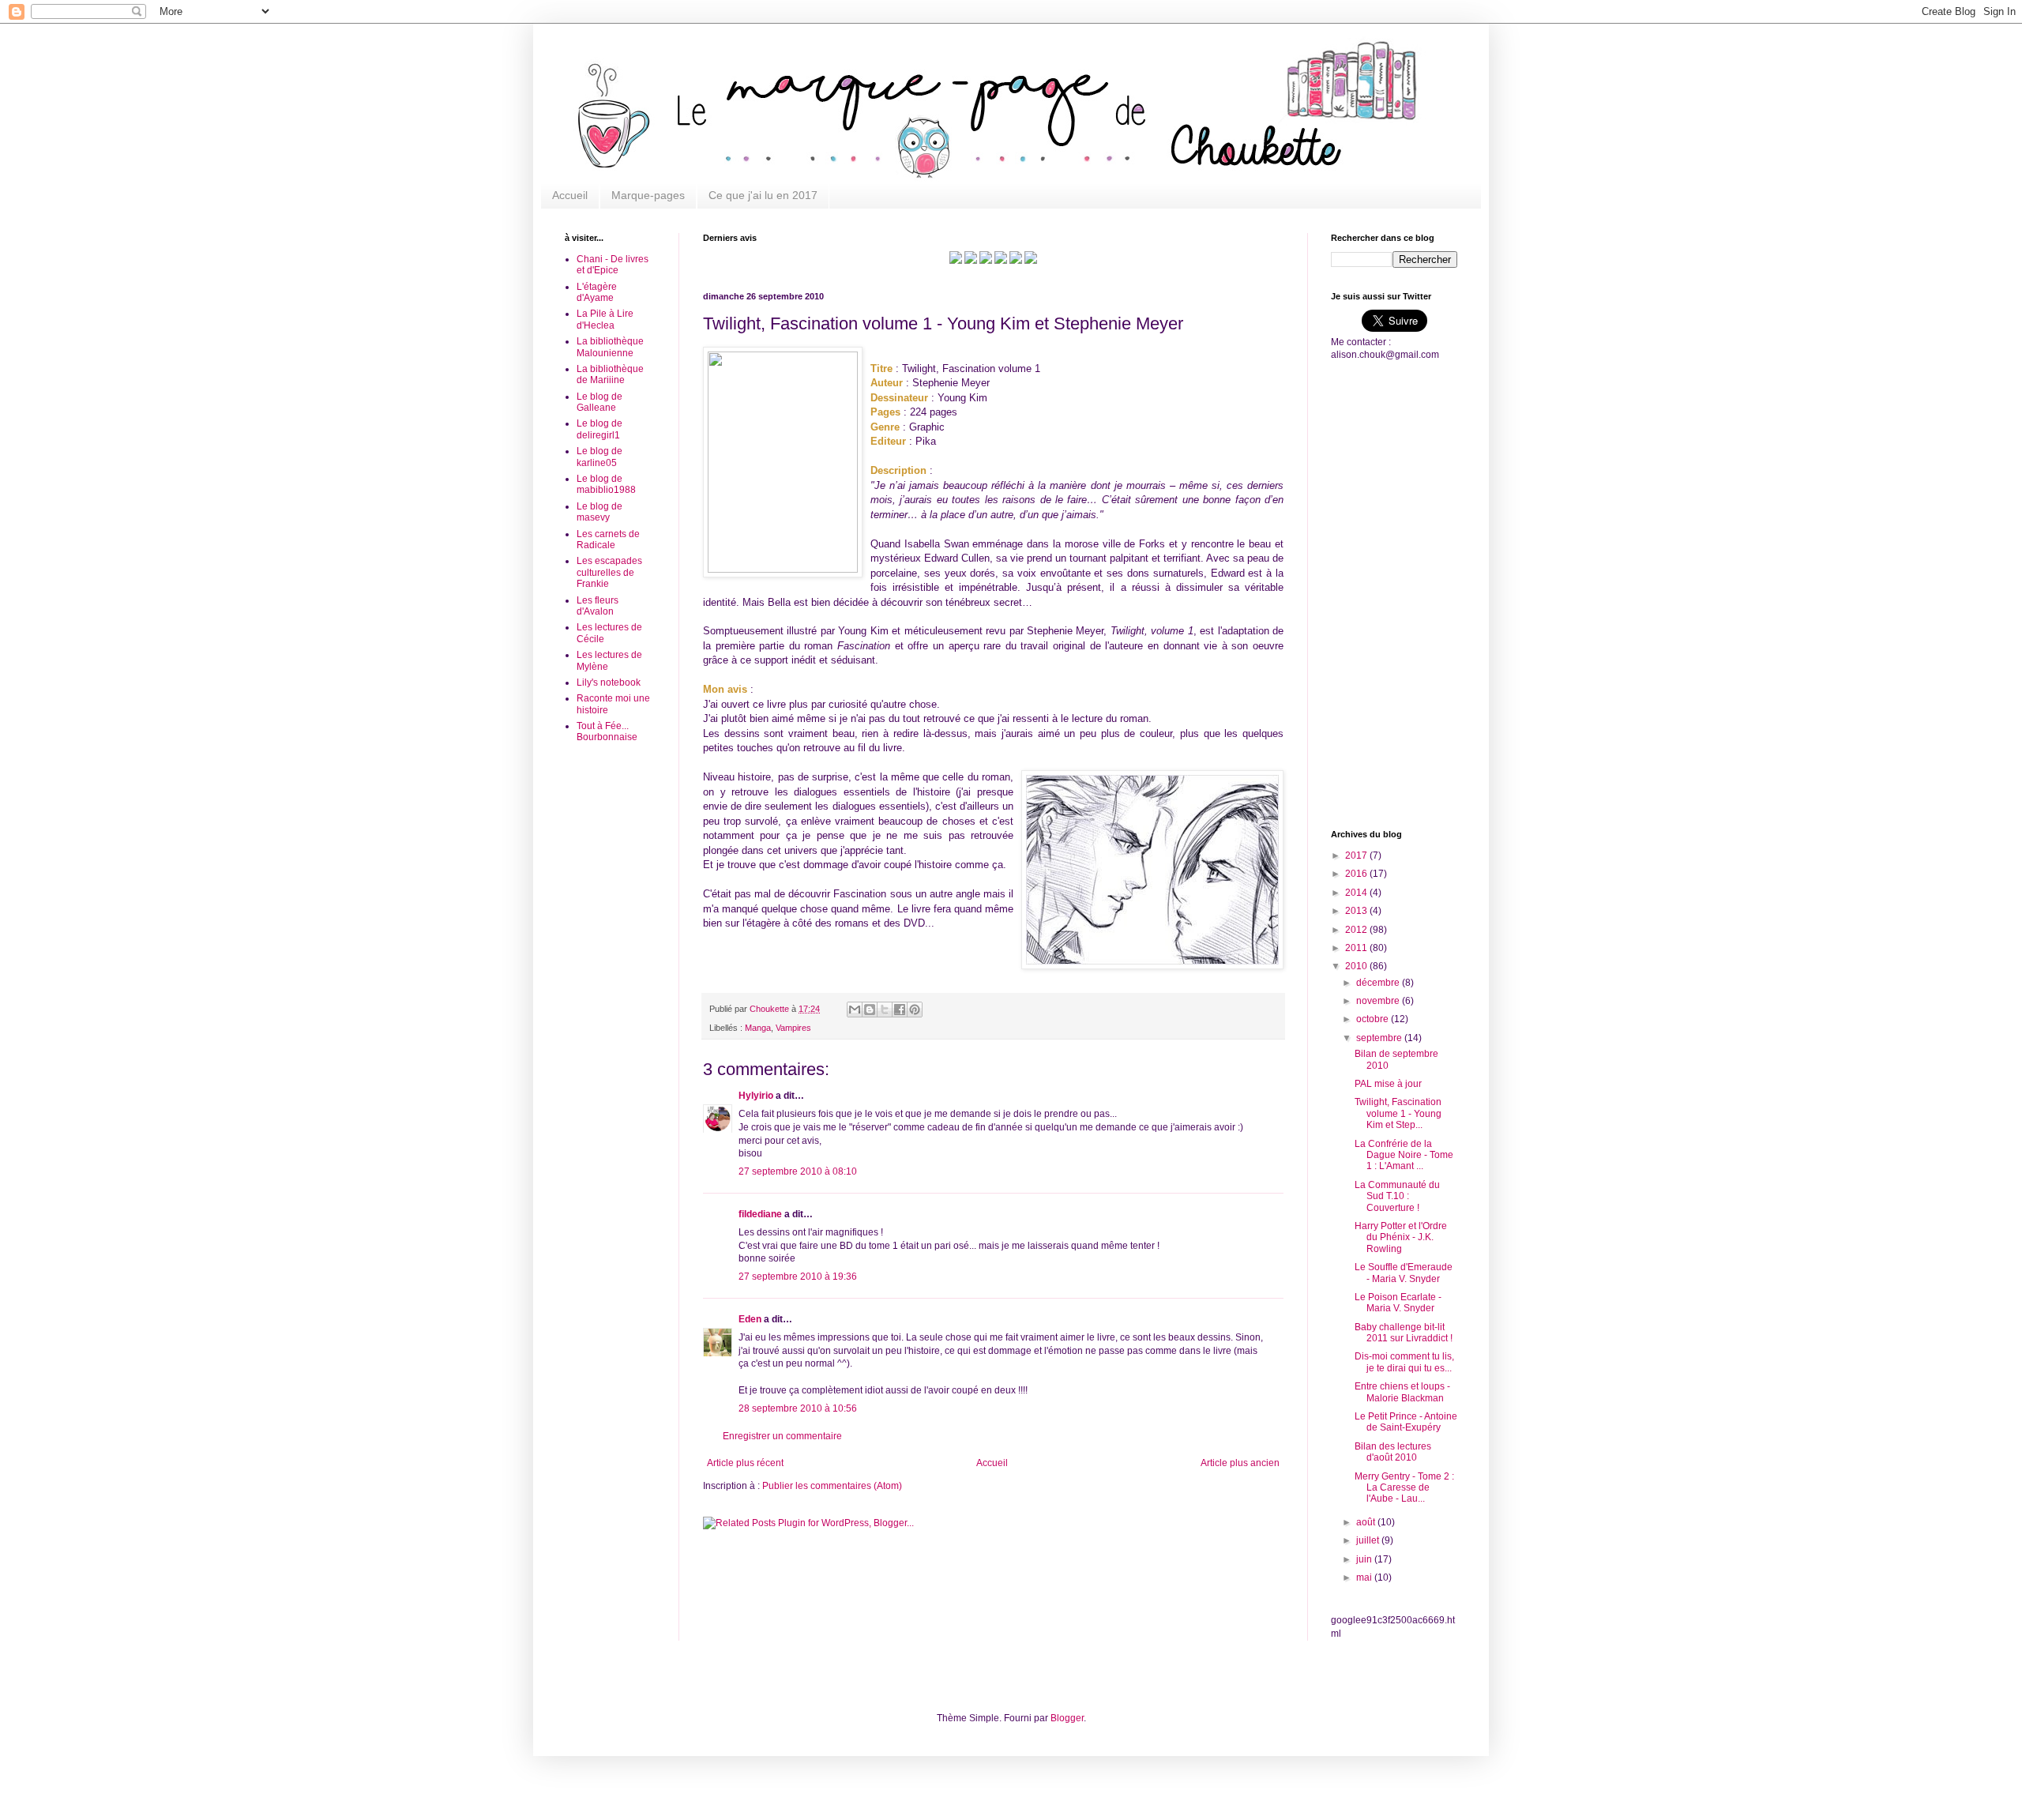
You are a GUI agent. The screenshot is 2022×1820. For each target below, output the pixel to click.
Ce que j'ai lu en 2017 (763, 195)
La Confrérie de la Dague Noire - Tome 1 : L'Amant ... (1404, 1155)
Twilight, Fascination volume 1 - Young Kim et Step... (1398, 1113)
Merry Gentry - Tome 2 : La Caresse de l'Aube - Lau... (1404, 1488)
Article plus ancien (1240, 1463)
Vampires (793, 1028)
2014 (1357, 893)
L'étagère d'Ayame (597, 292)
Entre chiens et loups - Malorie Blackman (1402, 1392)
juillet (1369, 1540)
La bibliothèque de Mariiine (610, 374)
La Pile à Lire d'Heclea (605, 319)
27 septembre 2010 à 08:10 (798, 1171)
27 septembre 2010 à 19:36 (798, 1277)
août (1367, 1522)
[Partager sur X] (885, 1010)
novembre (1379, 1001)
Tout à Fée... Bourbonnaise (607, 731)
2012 (1357, 930)
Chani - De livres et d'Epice (613, 265)
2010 (1357, 966)
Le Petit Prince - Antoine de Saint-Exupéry (1406, 1422)
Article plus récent (745, 1463)
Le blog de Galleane (599, 402)
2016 (1357, 874)
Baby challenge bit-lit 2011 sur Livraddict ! (1404, 1333)
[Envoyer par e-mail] (855, 1010)
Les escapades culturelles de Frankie (609, 572)
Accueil (570, 195)
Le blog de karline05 (599, 457)
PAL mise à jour (1388, 1084)
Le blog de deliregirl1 (599, 429)
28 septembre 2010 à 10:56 (798, 1408)
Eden (750, 1319)
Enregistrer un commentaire (782, 1436)
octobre (1374, 1019)
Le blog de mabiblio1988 (606, 484)
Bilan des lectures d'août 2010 (1393, 1452)
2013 (1357, 911)
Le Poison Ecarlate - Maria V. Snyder (1398, 1303)
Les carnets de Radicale (608, 540)
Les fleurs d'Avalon (598, 606)
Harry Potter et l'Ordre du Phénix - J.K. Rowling (1401, 1237)
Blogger (1067, 1718)
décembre (1379, 983)
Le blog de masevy (599, 512)
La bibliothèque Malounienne (610, 347)
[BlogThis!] (870, 1010)
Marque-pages (648, 195)
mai (1365, 1577)
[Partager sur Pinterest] (915, 1010)
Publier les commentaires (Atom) (832, 1486)
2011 (1357, 948)
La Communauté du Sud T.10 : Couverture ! (1397, 1196)
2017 (1357, 855)
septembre (1380, 1038)
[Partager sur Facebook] (900, 1010)
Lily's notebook (609, 682)
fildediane (760, 1214)
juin (1365, 1559)
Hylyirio (756, 1096)
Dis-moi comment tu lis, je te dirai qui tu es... (1404, 1362)
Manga (758, 1028)
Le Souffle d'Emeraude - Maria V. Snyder (1404, 1273)
